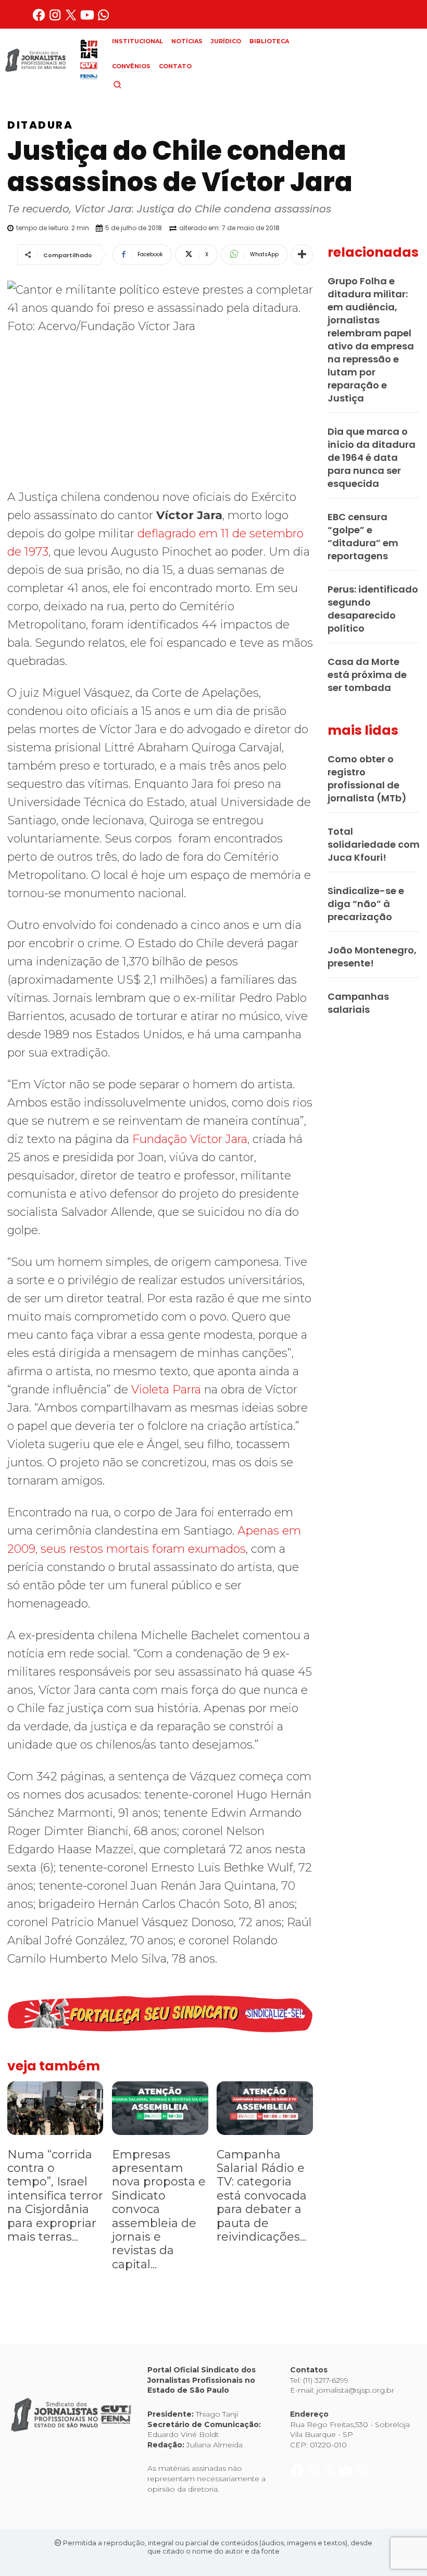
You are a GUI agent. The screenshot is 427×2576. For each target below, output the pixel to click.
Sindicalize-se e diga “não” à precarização (366, 904)
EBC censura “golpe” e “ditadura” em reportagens (363, 536)
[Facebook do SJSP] (40, 19)
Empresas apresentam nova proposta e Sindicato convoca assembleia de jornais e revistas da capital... (159, 2209)
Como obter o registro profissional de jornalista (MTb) (367, 778)
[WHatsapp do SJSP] (103, 19)
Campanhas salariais (358, 1003)
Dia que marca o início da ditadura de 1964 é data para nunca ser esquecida (372, 457)
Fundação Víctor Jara (190, 1139)
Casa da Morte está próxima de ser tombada (367, 675)
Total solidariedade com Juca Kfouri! (374, 844)
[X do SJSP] (72, 19)
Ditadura (40, 125)
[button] (135, 84)
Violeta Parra (168, 1390)
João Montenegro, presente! (372, 957)
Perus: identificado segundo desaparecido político (373, 609)
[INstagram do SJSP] (56, 19)
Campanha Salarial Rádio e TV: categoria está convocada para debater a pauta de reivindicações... (262, 2196)
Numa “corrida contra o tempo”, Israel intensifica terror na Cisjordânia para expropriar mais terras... (55, 2196)
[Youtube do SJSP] (88, 19)
